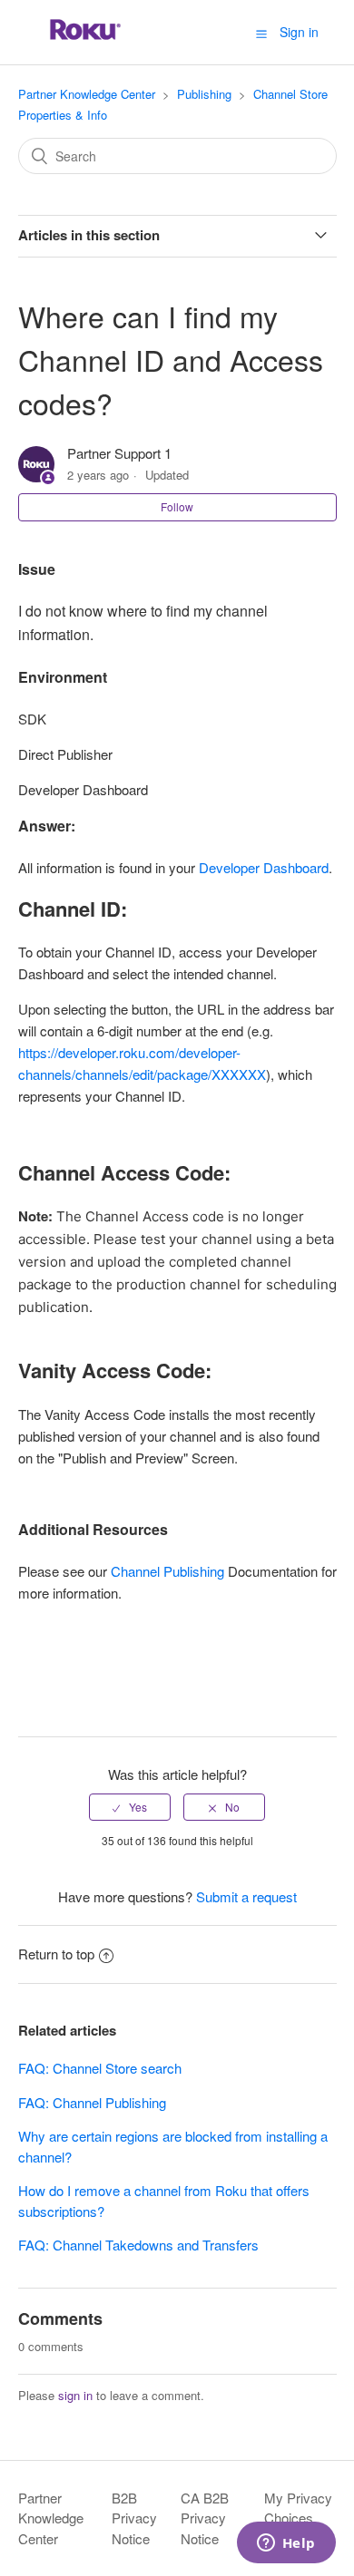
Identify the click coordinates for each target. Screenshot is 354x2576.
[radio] (130, 1807)
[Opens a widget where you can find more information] (286, 2544)
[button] (261, 33)
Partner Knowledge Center (87, 94)
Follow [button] (177, 506)
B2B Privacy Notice (134, 2518)
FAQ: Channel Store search (100, 2068)
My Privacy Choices (298, 2508)
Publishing (204, 94)
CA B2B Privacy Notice (205, 2518)
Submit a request (246, 1896)
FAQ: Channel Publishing (92, 2102)
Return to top (56, 1954)
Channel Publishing (167, 1571)
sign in (75, 2395)
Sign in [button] (299, 32)
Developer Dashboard (264, 867)
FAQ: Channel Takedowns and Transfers (138, 2245)
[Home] (85, 40)
